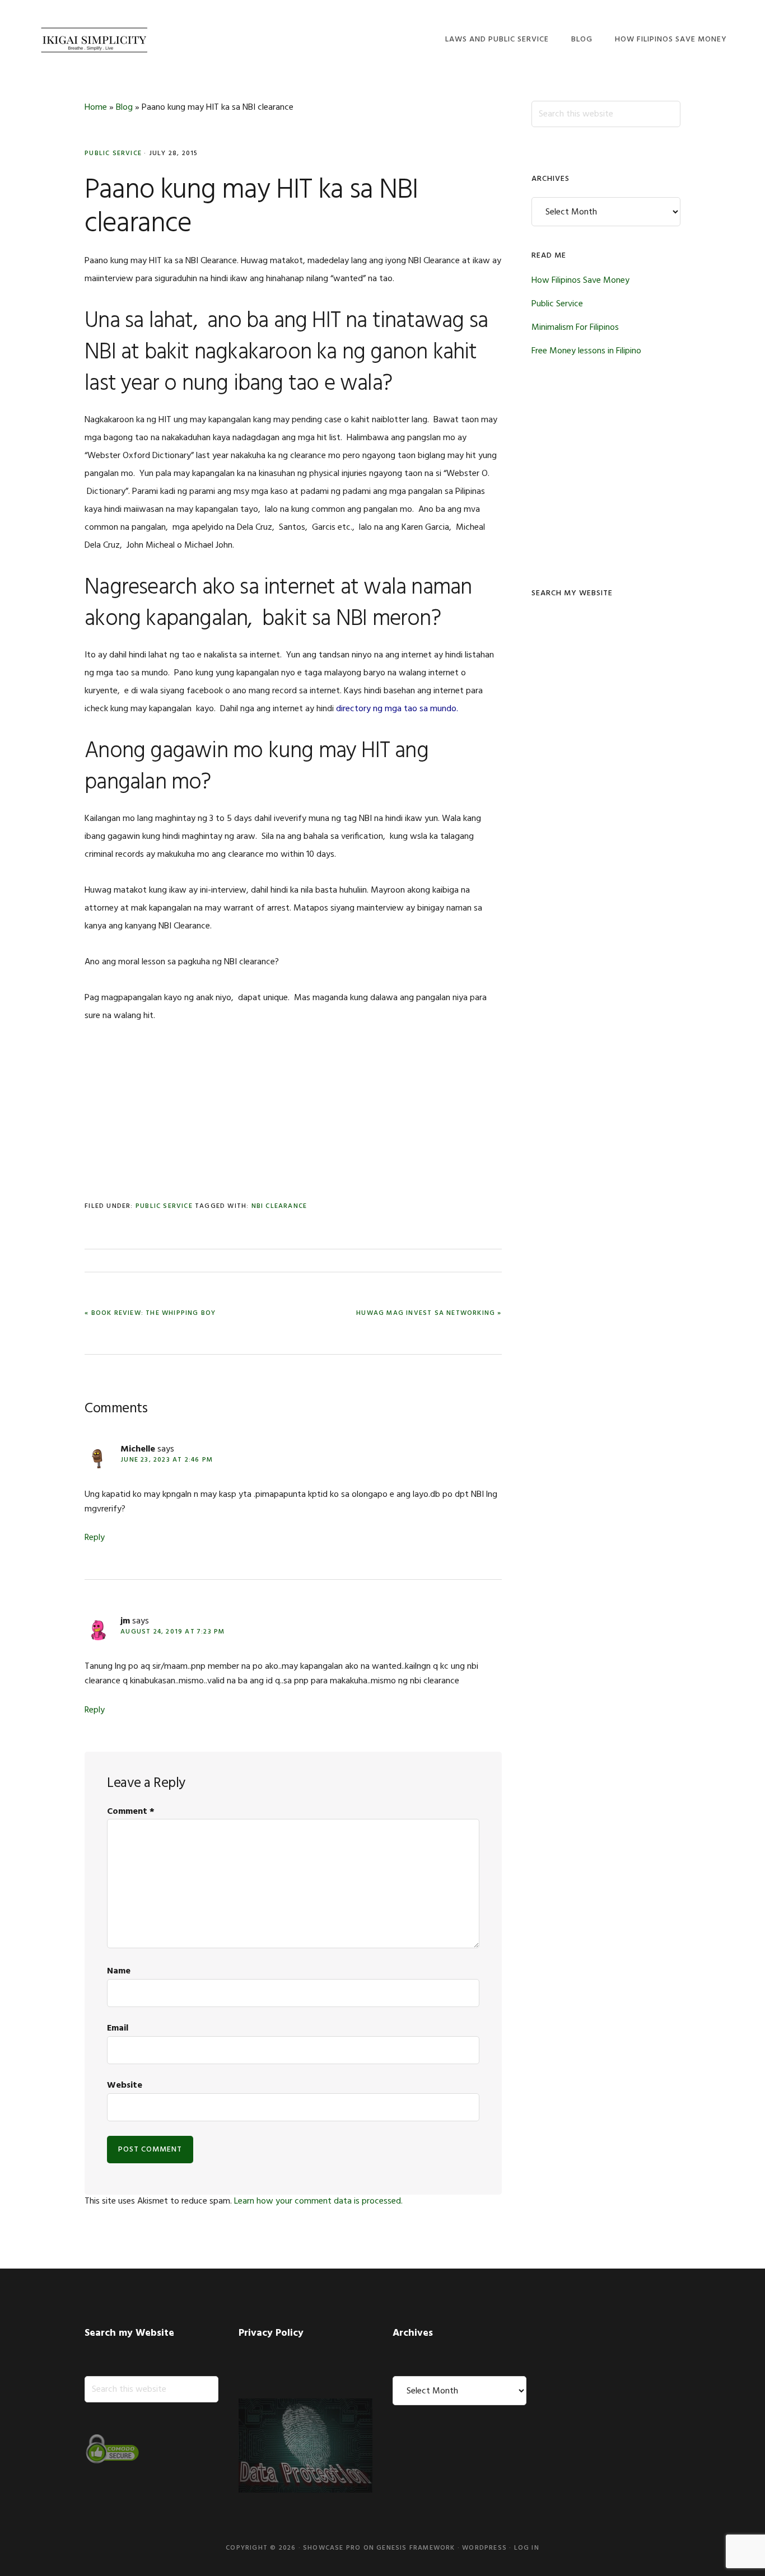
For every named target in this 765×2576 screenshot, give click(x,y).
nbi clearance (279, 1206)
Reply (95, 1538)
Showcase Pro (332, 2548)
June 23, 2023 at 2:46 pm (167, 1460)
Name (119, 1971)
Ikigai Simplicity (94, 38)
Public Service (113, 153)
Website (125, 2085)
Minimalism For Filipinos (575, 328)
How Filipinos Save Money (580, 281)
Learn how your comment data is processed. (318, 2201)
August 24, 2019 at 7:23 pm (172, 1632)
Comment (131, 1812)
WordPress (484, 2548)
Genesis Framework (416, 2548)
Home (96, 108)
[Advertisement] (293, 1121)
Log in (527, 2548)
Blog (124, 108)
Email (118, 2028)
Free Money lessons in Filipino (586, 351)
